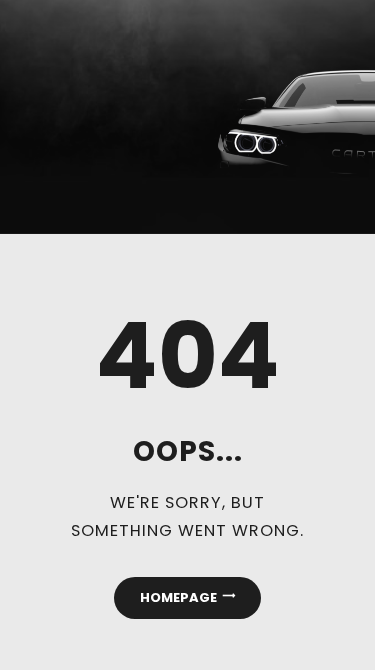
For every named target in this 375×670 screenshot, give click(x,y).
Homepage (178, 597)
